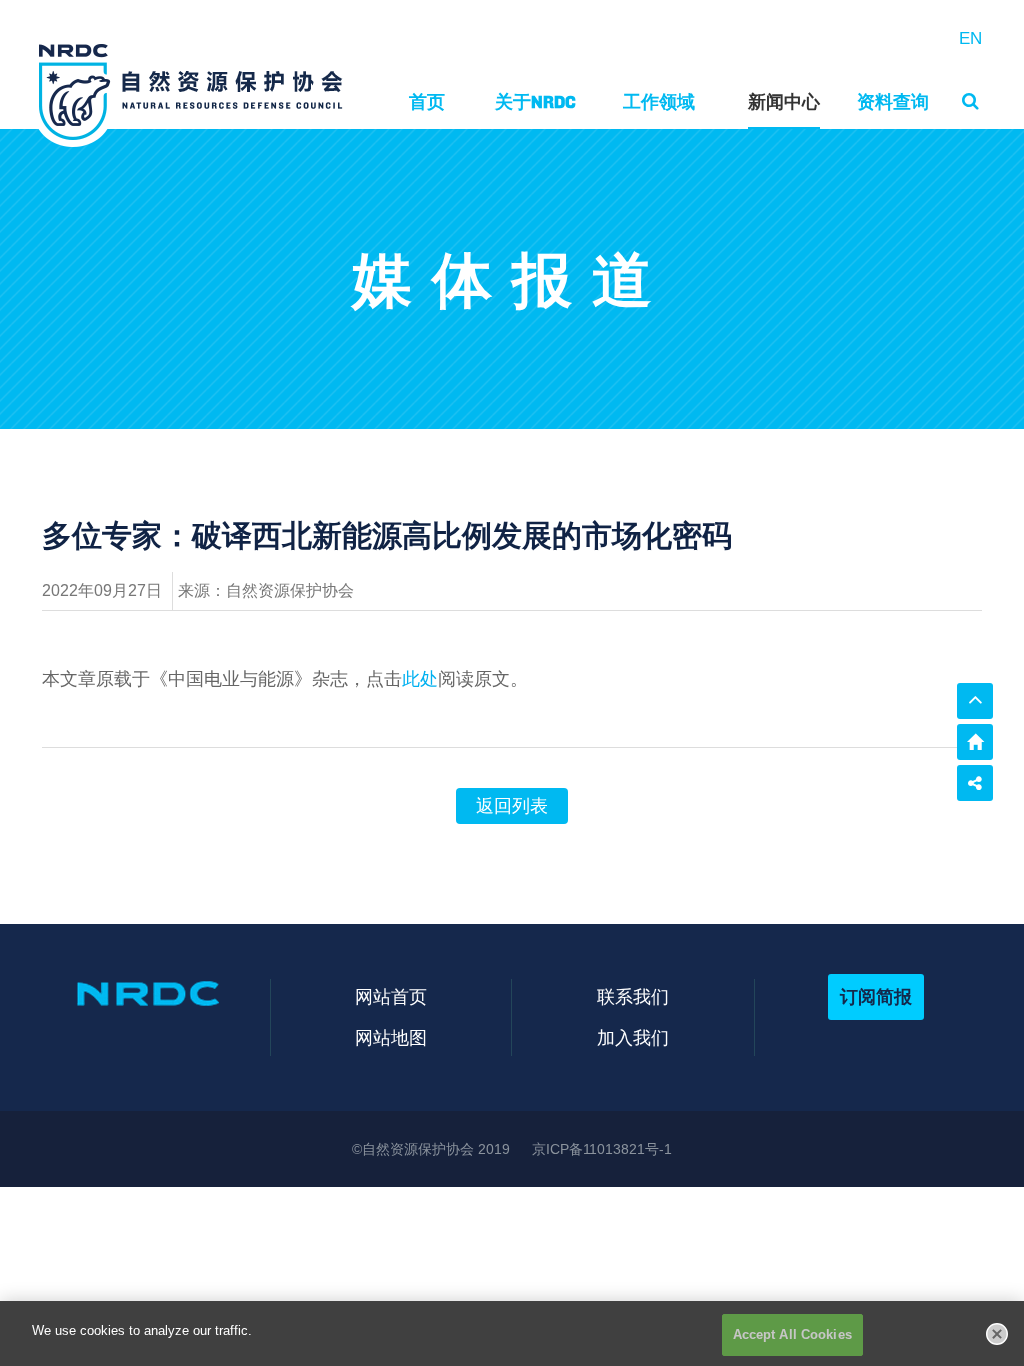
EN (970, 38)
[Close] (997, 1334)
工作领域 (659, 101)
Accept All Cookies (792, 1334)
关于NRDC (535, 101)
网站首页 (391, 996)
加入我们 (633, 1037)
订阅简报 (876, 996)
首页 (427, 101)
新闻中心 (784, 101)
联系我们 (633, 996)
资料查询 (893, 101)
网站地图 (391, 1037)
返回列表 (512, 806)
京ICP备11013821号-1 (602, 1149)
